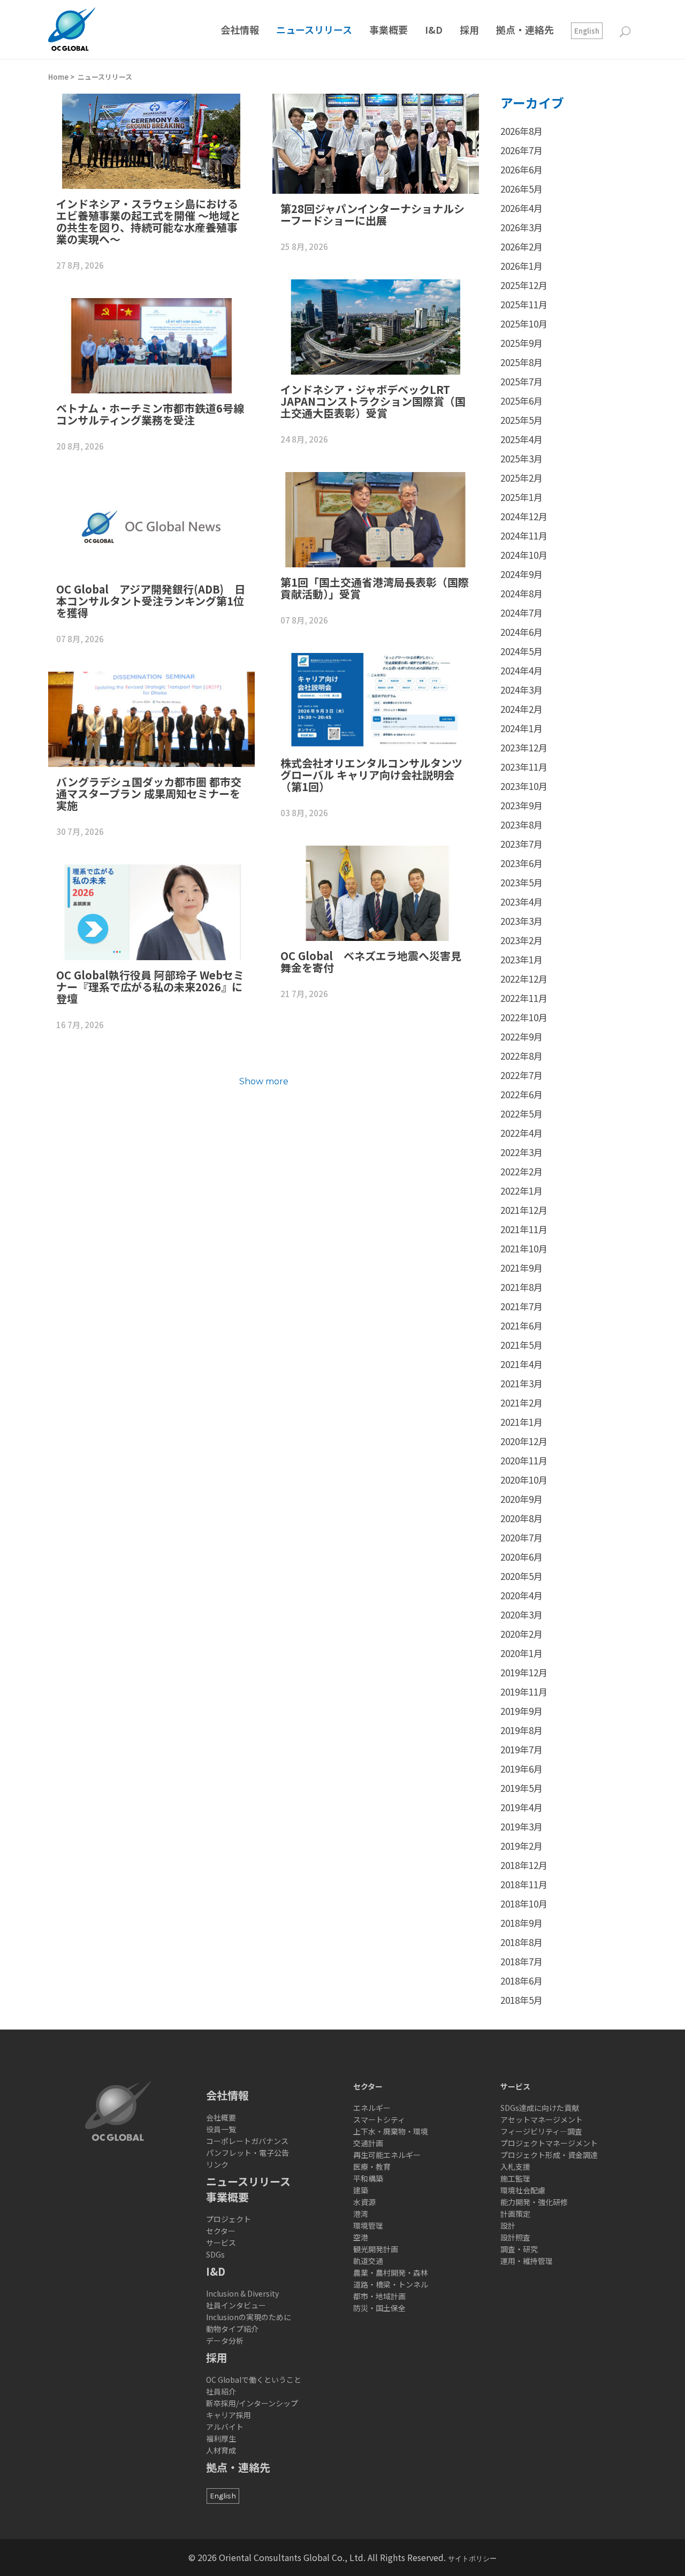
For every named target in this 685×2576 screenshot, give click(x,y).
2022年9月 (522, 1036)
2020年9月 (522, 1499)
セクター (221, 2231)
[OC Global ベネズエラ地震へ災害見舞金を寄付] (376, 893)
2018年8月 (522, 1942)
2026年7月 (522, 150)
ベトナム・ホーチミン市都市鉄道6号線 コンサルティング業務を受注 (155, 414)
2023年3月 (522, 921)
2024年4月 (522, 670)
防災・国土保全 (379, 2308)
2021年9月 (522, 1268)
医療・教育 (372, 2167)
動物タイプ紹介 (232, 2329)
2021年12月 (524, 1210)
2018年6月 (522, 1981)
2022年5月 (522, 1114)
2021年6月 (522, 1325)
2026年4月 (522, 208)
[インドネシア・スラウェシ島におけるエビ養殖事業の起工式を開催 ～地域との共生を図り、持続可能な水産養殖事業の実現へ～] (151, 141)
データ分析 (225, 2341)
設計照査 (515, 2237)
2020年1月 (522, 1653)
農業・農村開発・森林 (391, 2273)
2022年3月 (522, 1152)
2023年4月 (522, 902)
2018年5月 (522, 2000)
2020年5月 (522, 1576)
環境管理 (368, 2225)
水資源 (364, 2202)
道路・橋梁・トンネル (391, 2284)
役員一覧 (221, 2129)
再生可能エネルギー (387, 2155)
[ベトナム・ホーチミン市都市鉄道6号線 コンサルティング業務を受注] (151, 346)
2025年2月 (522, 478)
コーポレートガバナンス (247, 2141)
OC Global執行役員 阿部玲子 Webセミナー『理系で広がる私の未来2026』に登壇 (150, 987)
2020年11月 (524, 1460)
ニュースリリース (105, 77)
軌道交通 (368, 2261)
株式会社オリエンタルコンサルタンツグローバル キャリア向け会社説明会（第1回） (371, 775)
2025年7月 (522, 381)
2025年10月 (524, 324)
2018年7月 (522, 1961)
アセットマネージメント (542, 2119)
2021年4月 (522, 1364)
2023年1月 (522, 959)
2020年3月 (522, 1614)
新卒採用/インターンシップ (252, 2403)
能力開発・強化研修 (534, 2202)
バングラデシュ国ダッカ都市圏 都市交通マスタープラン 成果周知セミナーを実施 (149, 793)
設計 (508, 2225)
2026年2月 (522, 246)
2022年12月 (524, 979)
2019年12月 (524, 1672)
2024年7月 (522, 613)
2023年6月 (522, 863)
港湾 (361, 2214)
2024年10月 (524, 555)
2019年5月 (522, 1788)
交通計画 (368, 2143)
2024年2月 (522, 709)
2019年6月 (522, 1769)
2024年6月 (522, 632)
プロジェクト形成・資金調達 (549, 2155)
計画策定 (515, 2214)
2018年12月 (524, 1865)
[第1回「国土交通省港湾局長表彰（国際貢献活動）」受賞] (376, 520)
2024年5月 (522, 651)
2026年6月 (522, 169)
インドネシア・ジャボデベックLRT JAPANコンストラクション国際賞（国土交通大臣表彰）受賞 (373, 401)
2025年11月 (524, 304)
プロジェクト (229, 2219)
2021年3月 (522, 1383)
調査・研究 (519, 2249)
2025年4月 (522, 439)
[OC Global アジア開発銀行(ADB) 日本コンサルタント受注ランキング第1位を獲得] (151, 527)
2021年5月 (522, 1345)
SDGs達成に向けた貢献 (540, 2108)
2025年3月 (522, 458)
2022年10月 (524, 1017)
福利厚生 (221, 2438)
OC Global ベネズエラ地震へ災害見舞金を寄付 (371, 962)
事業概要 (227, 2197)
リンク (217, 2164)
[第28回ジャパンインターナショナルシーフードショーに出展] (376, 144)
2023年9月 (522, 805)
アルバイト (225, 2427)
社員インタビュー (236, 2305)
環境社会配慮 (523, 2190)
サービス (221, 2243)
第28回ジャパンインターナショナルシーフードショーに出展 (372, 214)
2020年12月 (524, 1441)
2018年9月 (522, 1923)
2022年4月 (522, 1133)
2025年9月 (522, 343)
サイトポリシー (472, 2559)
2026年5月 (522, 189)
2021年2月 (522, 1403)
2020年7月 (522, 1537)
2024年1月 (522, 728)
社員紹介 (221, 2391)
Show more (264, 1081)
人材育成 (221, 2450)
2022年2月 (522, 1171)
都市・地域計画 (379, 2296)
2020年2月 (522, 1634)
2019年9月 (522, 1711)
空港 (361, 2237)
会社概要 (221, 2117)
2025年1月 (522, 497)
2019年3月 (522, 1826)
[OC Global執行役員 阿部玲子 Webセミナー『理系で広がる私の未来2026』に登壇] (151, 912)
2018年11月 (524, 1884)
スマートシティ (379, 2119)
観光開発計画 (376, 2249)
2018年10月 (524, 1903)
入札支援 (515, 2167)
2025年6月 (522, 401)
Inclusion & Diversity (242, 2293)
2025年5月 (522, 420)
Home (58, 77)
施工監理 (515, 2178)
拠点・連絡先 (238, 2467)
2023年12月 (524, 747)
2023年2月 (522, 940)
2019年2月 (522, 1846)
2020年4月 (522, 1595)
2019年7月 (522, 1749)
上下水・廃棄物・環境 (391, 2131)
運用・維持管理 (527, 2261)
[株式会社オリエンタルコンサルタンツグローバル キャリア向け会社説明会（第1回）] (376, 701)
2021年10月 (524, 1248)
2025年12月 (524, 285)
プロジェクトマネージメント (549, 2143)
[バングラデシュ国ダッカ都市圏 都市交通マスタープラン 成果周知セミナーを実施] (151, 719)
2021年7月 (522, 1306)
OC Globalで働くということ (254, 2380)
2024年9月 (522, 574)
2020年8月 (522, 1518)
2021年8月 (522, 1287)
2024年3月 (522, 690)
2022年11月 (524, 998)
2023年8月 (522, 825)
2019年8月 (522, 1730)
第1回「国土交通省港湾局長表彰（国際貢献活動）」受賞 (375, 588)
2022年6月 (522, 1094)
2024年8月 (522, 593)
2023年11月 (524, 767)
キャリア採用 (229, 2415)
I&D (216, 2271)
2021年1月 (522, 1422)
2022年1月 (522, 1191)
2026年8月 (522, 131)
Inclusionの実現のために (249, 2317)
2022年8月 (522, 1056)
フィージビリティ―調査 (541, 2131)
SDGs (215, 2254)
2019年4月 (522, 1807)
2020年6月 (522, 1557)
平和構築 (368, 2178)
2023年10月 (524, 786)
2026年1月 (522, 266)
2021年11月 (524, 1229)
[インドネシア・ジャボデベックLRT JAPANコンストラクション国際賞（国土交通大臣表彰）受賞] (376, 327)
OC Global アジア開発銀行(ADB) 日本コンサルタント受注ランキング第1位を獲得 (151, 601)
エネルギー (372, 2108)
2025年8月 (522, 362)
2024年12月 (524, 516)
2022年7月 (522, 1075)
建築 (361, 2190)
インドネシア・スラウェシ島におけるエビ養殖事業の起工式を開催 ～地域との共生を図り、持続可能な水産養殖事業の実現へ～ (149, 221)
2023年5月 (522, 882)
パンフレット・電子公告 (248, 2153)
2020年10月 (524, 1480)
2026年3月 (522, 227)
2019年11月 (524, 1692)
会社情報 (227, 2095)
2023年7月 (522, 844)
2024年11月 (524, 535)
